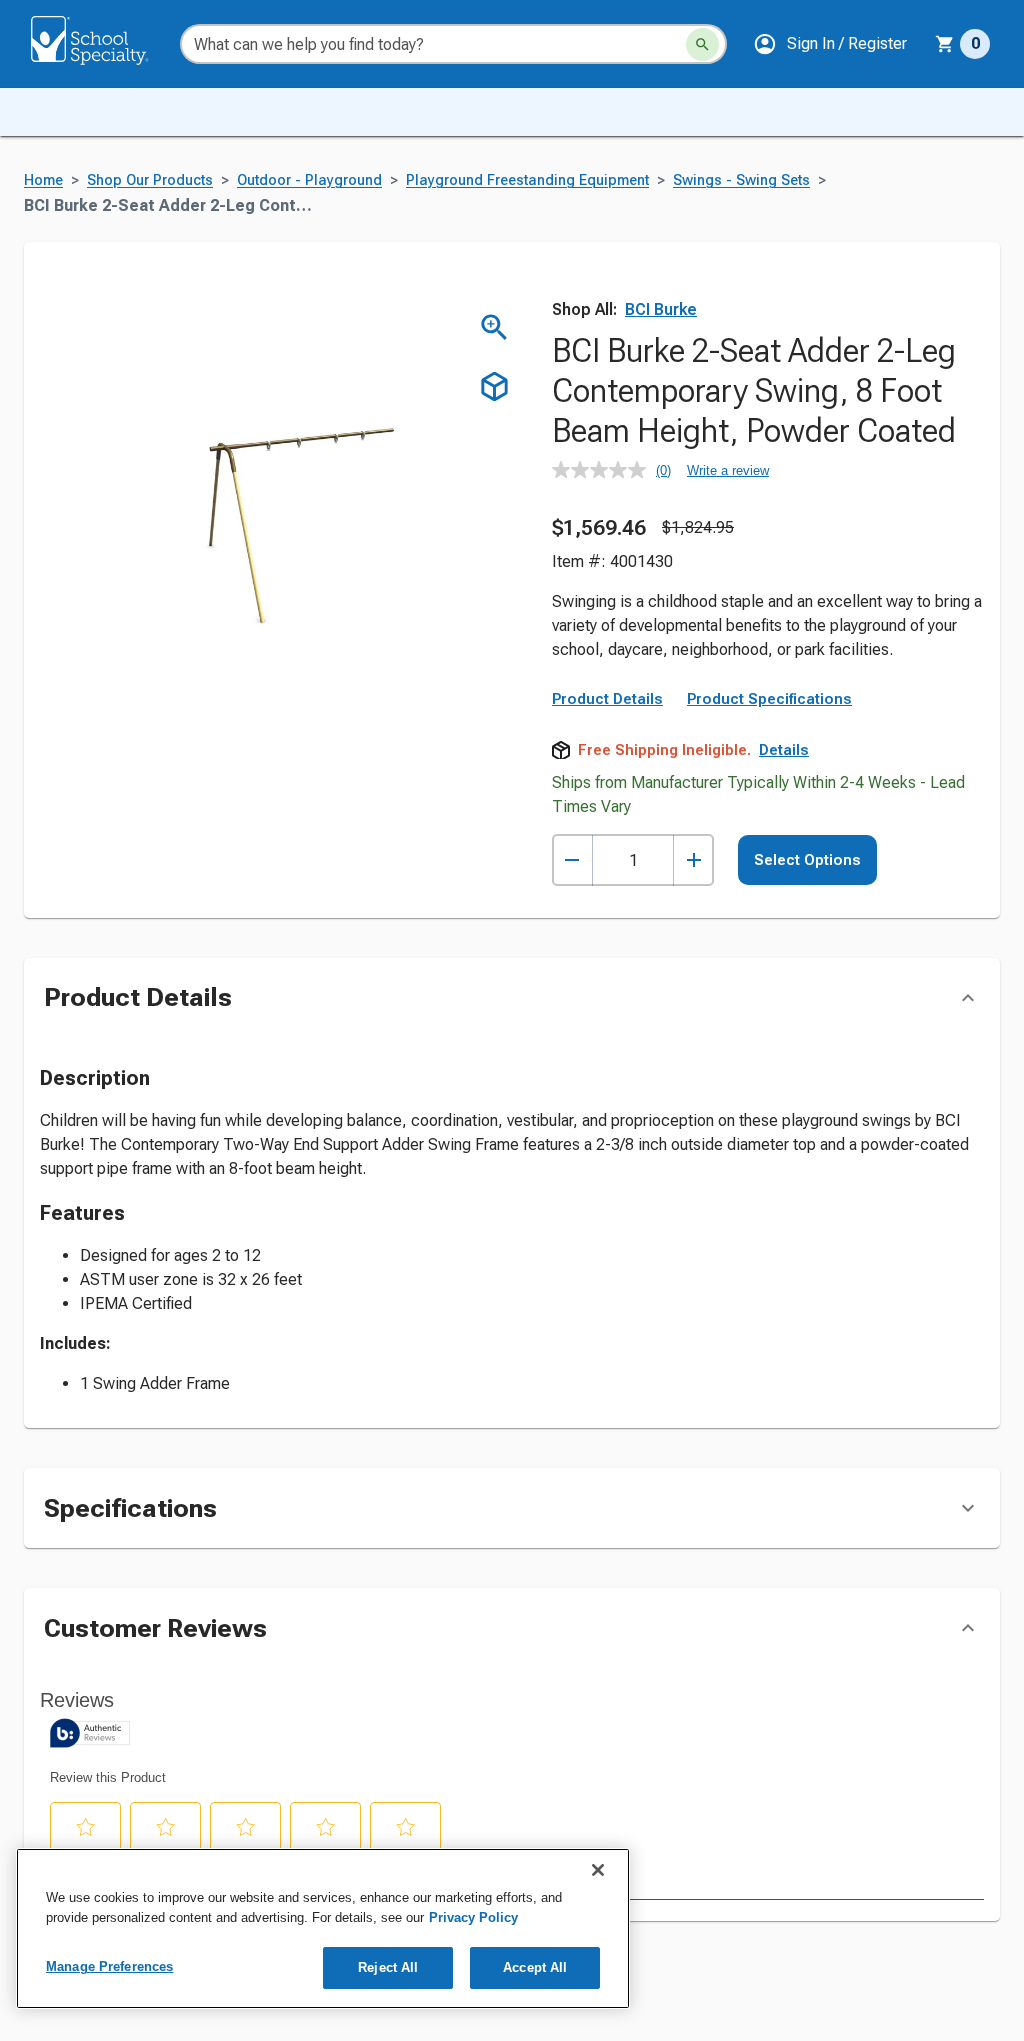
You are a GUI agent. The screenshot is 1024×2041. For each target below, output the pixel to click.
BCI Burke (661, 309)
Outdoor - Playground (309, 180)
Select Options (807, 860)
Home (43, 180)
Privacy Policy (473, 1917)
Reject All (388, 1967)
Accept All (535, 1967)
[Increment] (693, 860)
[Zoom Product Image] (494, 327)
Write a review (728, 470)
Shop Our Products (150, 180)
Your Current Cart (962, 44)
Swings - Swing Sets (741, 180)
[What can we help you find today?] (702, 44)
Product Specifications (769, 699)
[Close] (598, 1870)
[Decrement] (572, 860)
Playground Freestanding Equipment (527, 180)
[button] (830, 44)
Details (784, 750)
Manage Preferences (109, 1966)
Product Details (607, 699)
